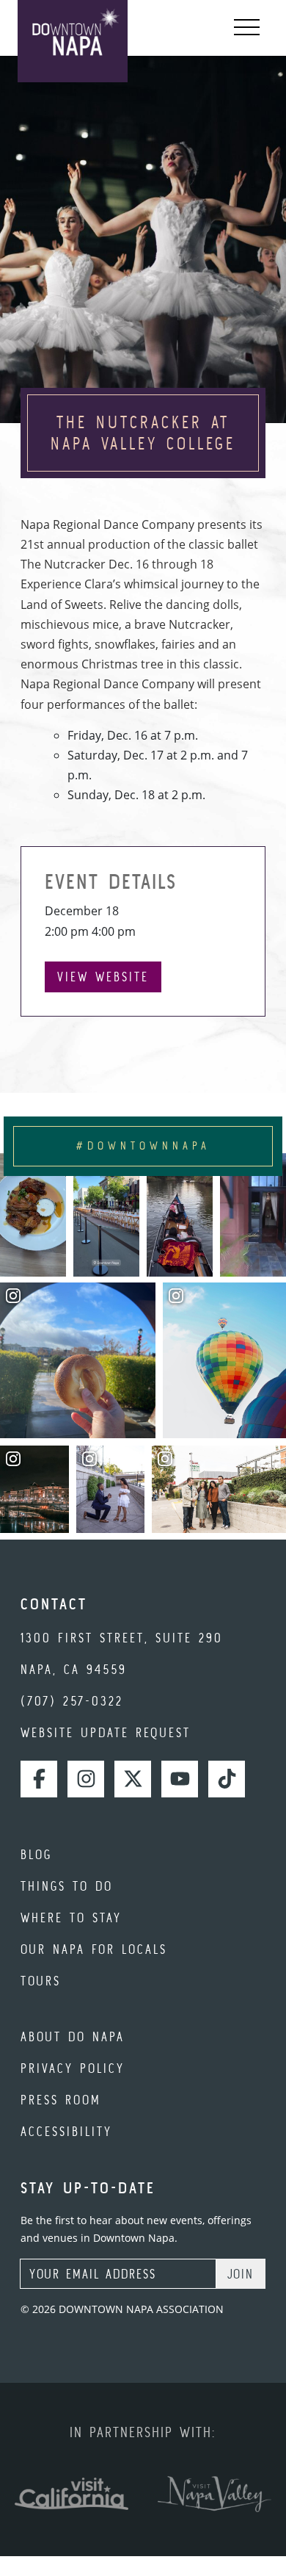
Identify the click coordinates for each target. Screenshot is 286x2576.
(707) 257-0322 (72, 1701)
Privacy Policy (73, 2068)
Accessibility (66, 2131)
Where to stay (71, 1917)
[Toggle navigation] (247, 28)
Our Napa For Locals (94, 1949)
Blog (36, 1854)
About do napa (73, 2036)
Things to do (67, 1886)
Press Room (61, 2100)
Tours (41, 1981)
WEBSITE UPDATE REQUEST (106, 1732)
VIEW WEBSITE (103, 977)
